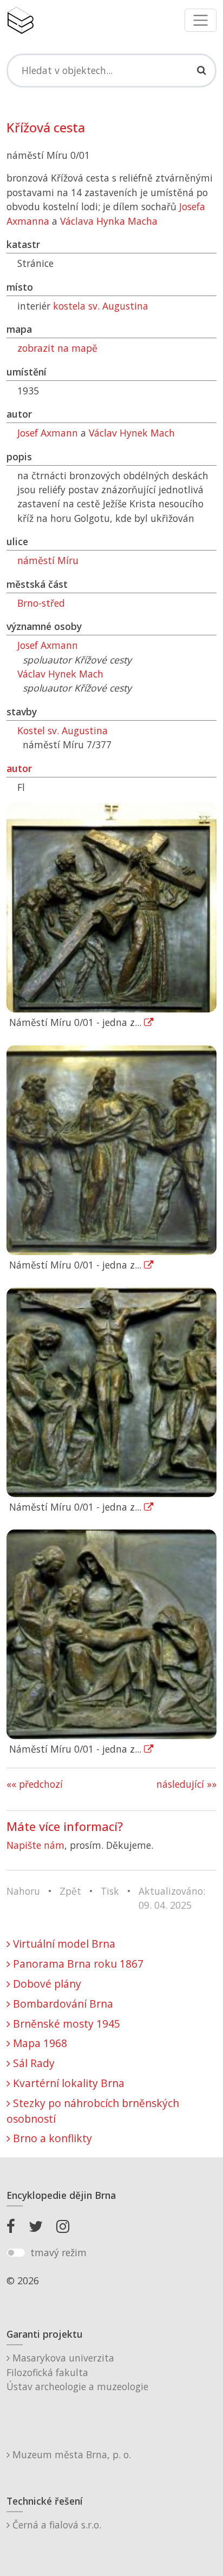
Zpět (70, 1891)
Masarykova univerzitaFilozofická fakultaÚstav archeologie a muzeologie (77, 2372)
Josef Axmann (48, 433)
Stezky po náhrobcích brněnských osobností (93, 2111)
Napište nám (35, 1845)
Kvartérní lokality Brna (67, 2083)
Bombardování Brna (62, 2004)
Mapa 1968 (39, 2043)
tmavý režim (58, 2252)
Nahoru (23, 1891)
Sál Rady (32, 2063)
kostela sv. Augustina (101, 306)
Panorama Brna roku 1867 (77, 1964)
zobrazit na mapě (57, 348)
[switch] (16, 2253)
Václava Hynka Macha (109, 221)
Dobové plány (46, 1984)
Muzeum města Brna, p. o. (70, 2454)
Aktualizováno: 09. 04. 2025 (172, 1898)
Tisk (110, 1891)
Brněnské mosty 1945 (65, 2024)
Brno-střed (41, 603)
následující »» (186, 1784)
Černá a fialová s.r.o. (55, 2525)
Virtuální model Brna (63, 1944)
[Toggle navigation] (201, 20)
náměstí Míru (48, 560)
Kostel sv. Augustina (63, 730)
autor (19, 768)
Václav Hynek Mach (132, 433)
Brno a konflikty (51, 2138)
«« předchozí (35, 1784)
